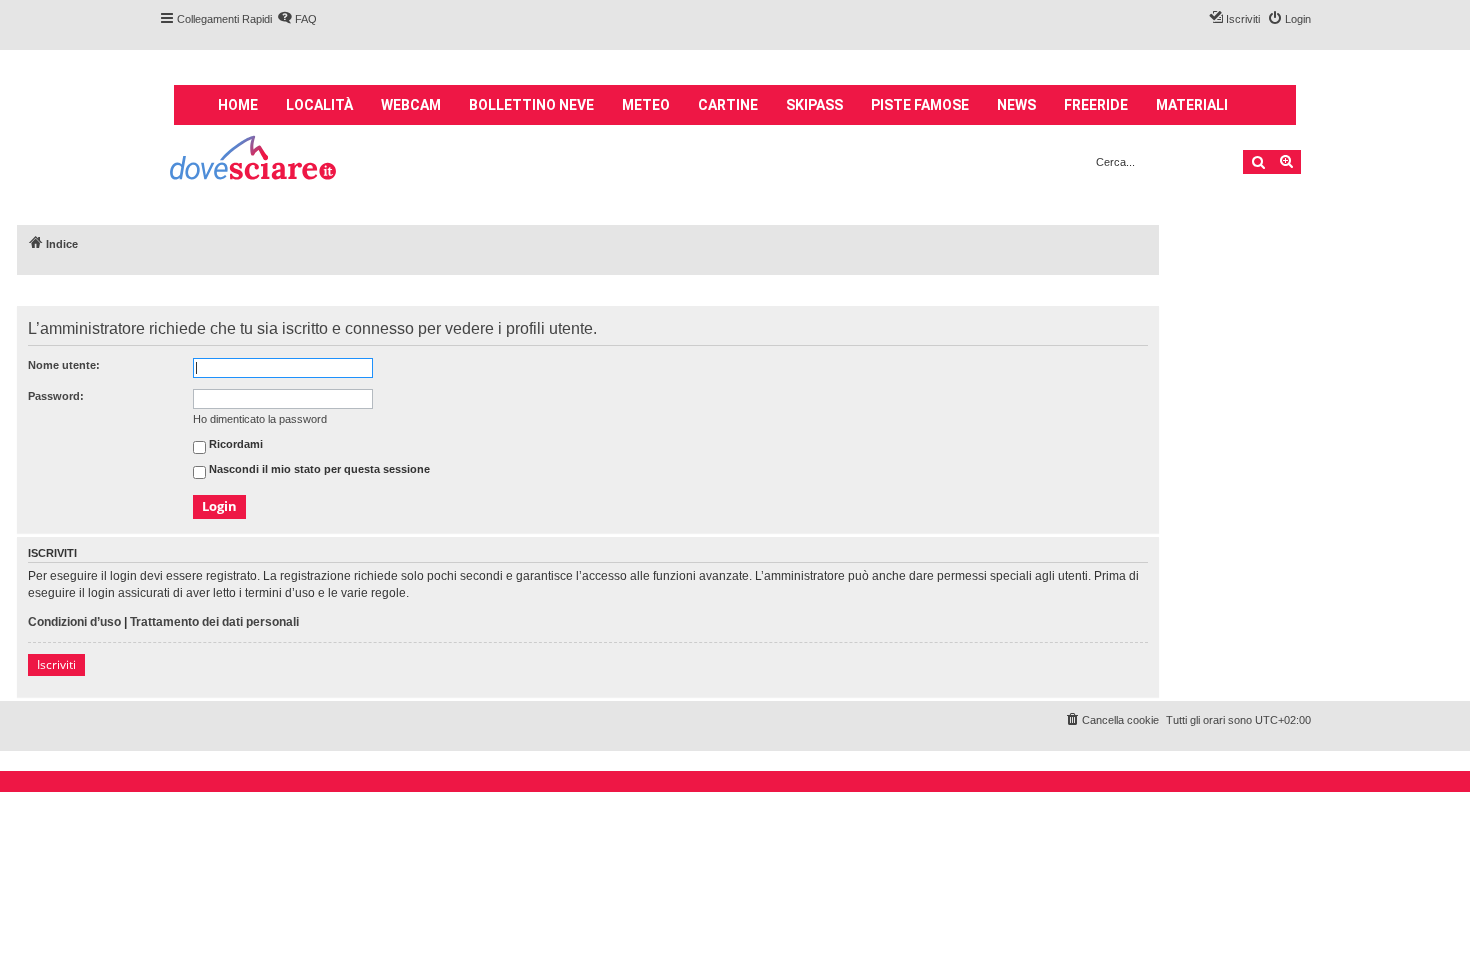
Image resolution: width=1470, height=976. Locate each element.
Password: (56, 396)
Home (238, 105)
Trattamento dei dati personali (214, 622)
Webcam (411, 105)
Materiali (1192, 105)
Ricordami (234, 445)
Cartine (728, 105)
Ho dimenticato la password (260, 419)
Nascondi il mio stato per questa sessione (318, 470)
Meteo (646, 105)
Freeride (1096, 105)
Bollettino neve (531, 105)
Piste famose (920, 105)
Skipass (814, 105)
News (1016, 105)
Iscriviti (56, 664)
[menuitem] (297, 19)
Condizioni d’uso (74, 622)
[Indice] (254, 160)
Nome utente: (64, 365)
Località (319, 105)
